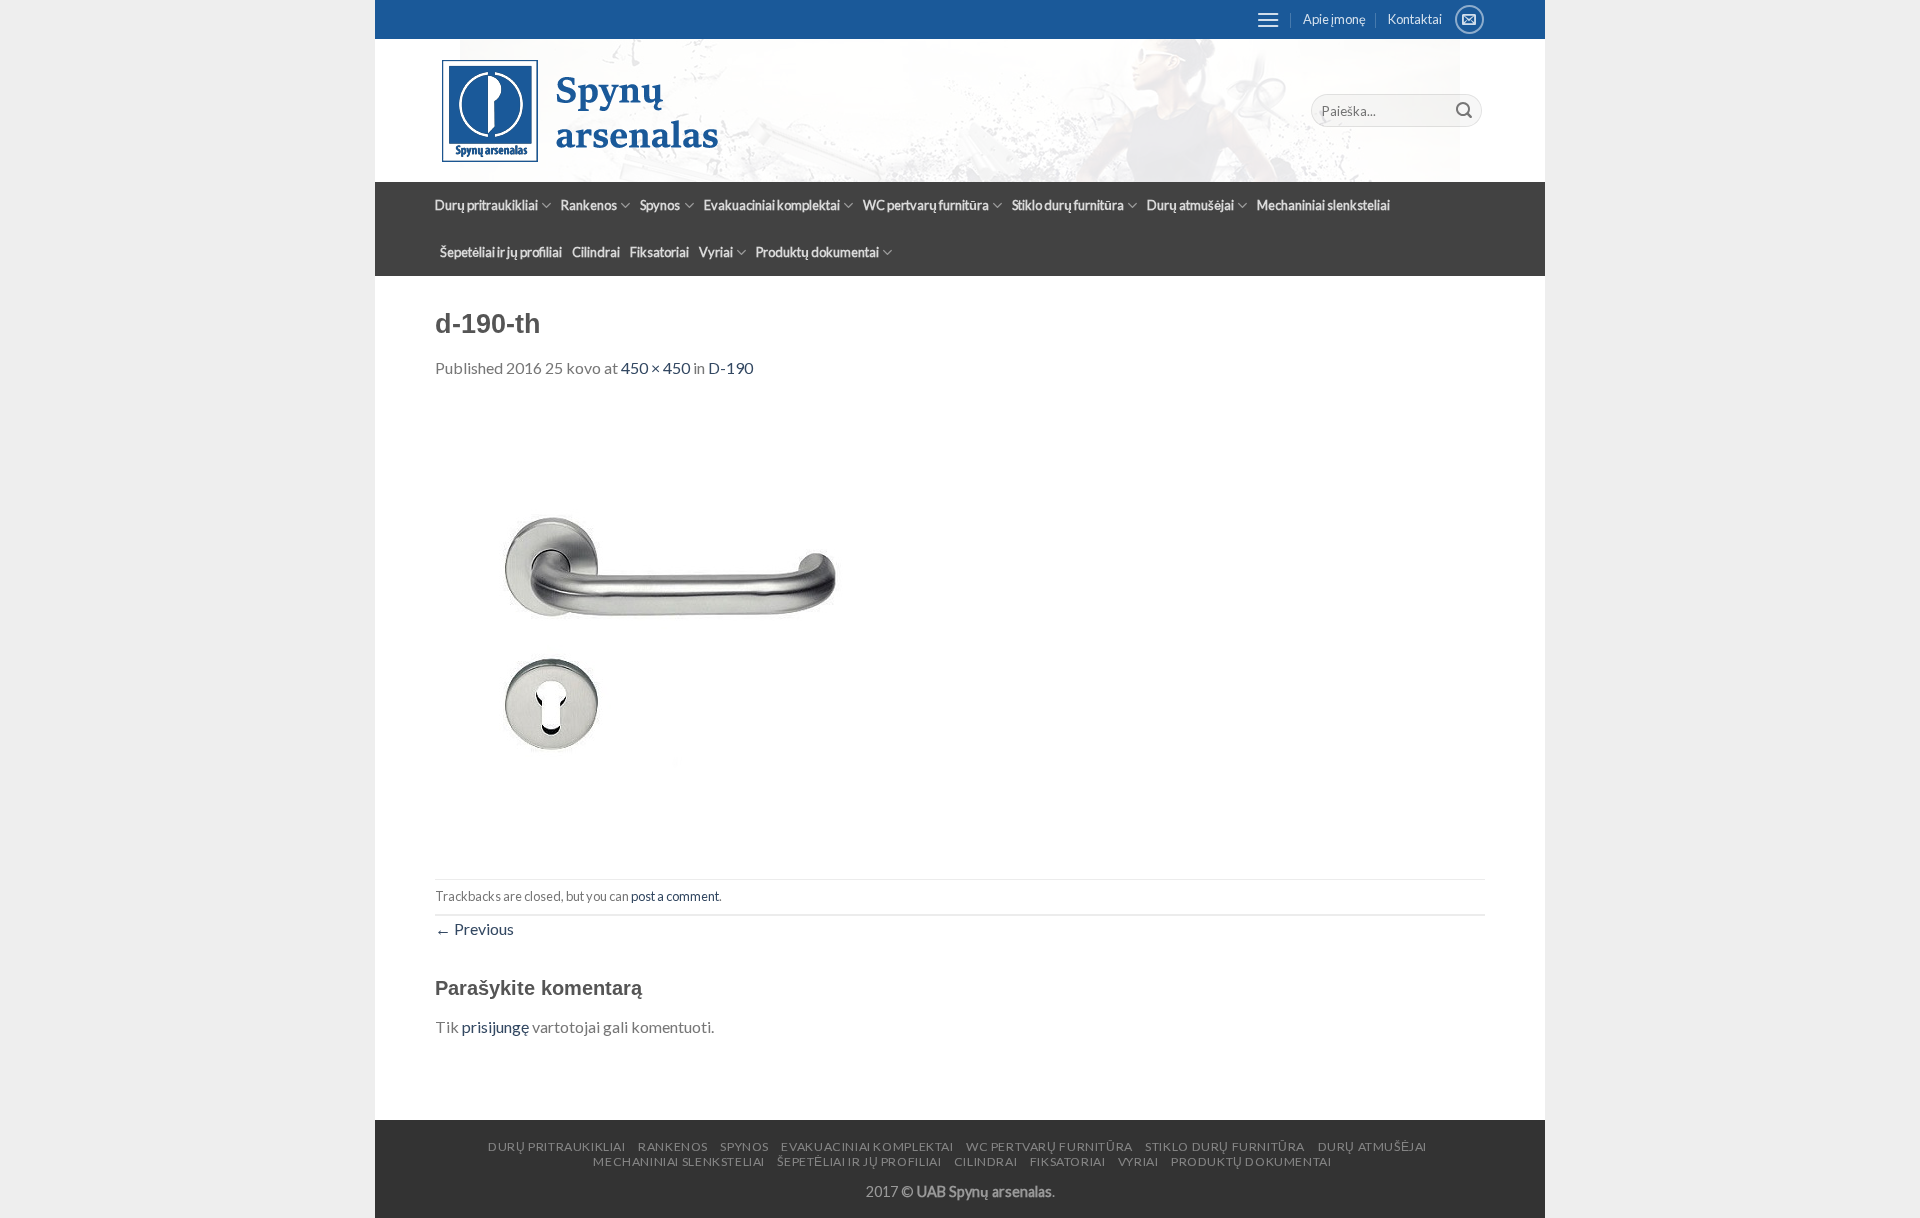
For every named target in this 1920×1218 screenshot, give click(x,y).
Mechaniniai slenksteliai (1323, 205)
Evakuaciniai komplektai (772, 205)
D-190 (730, 367)
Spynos (660, 205)
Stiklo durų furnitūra (1068, 205)
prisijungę (495, 1026)
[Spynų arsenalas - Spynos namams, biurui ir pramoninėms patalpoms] (785, 110)
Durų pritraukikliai (486, 205)
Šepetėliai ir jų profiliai (501, 252)
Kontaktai (1415, 19)
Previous (474, 928)
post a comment (675, 896)
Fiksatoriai (659, 252)
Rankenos (589, 205)
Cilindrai (596, 252)
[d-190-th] (660, 627)
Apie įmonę (1334, 19)
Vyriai (716, 252)
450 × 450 (655, 367)
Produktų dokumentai (817, 252)
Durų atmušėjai (1190, 205)
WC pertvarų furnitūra (926, 205)
